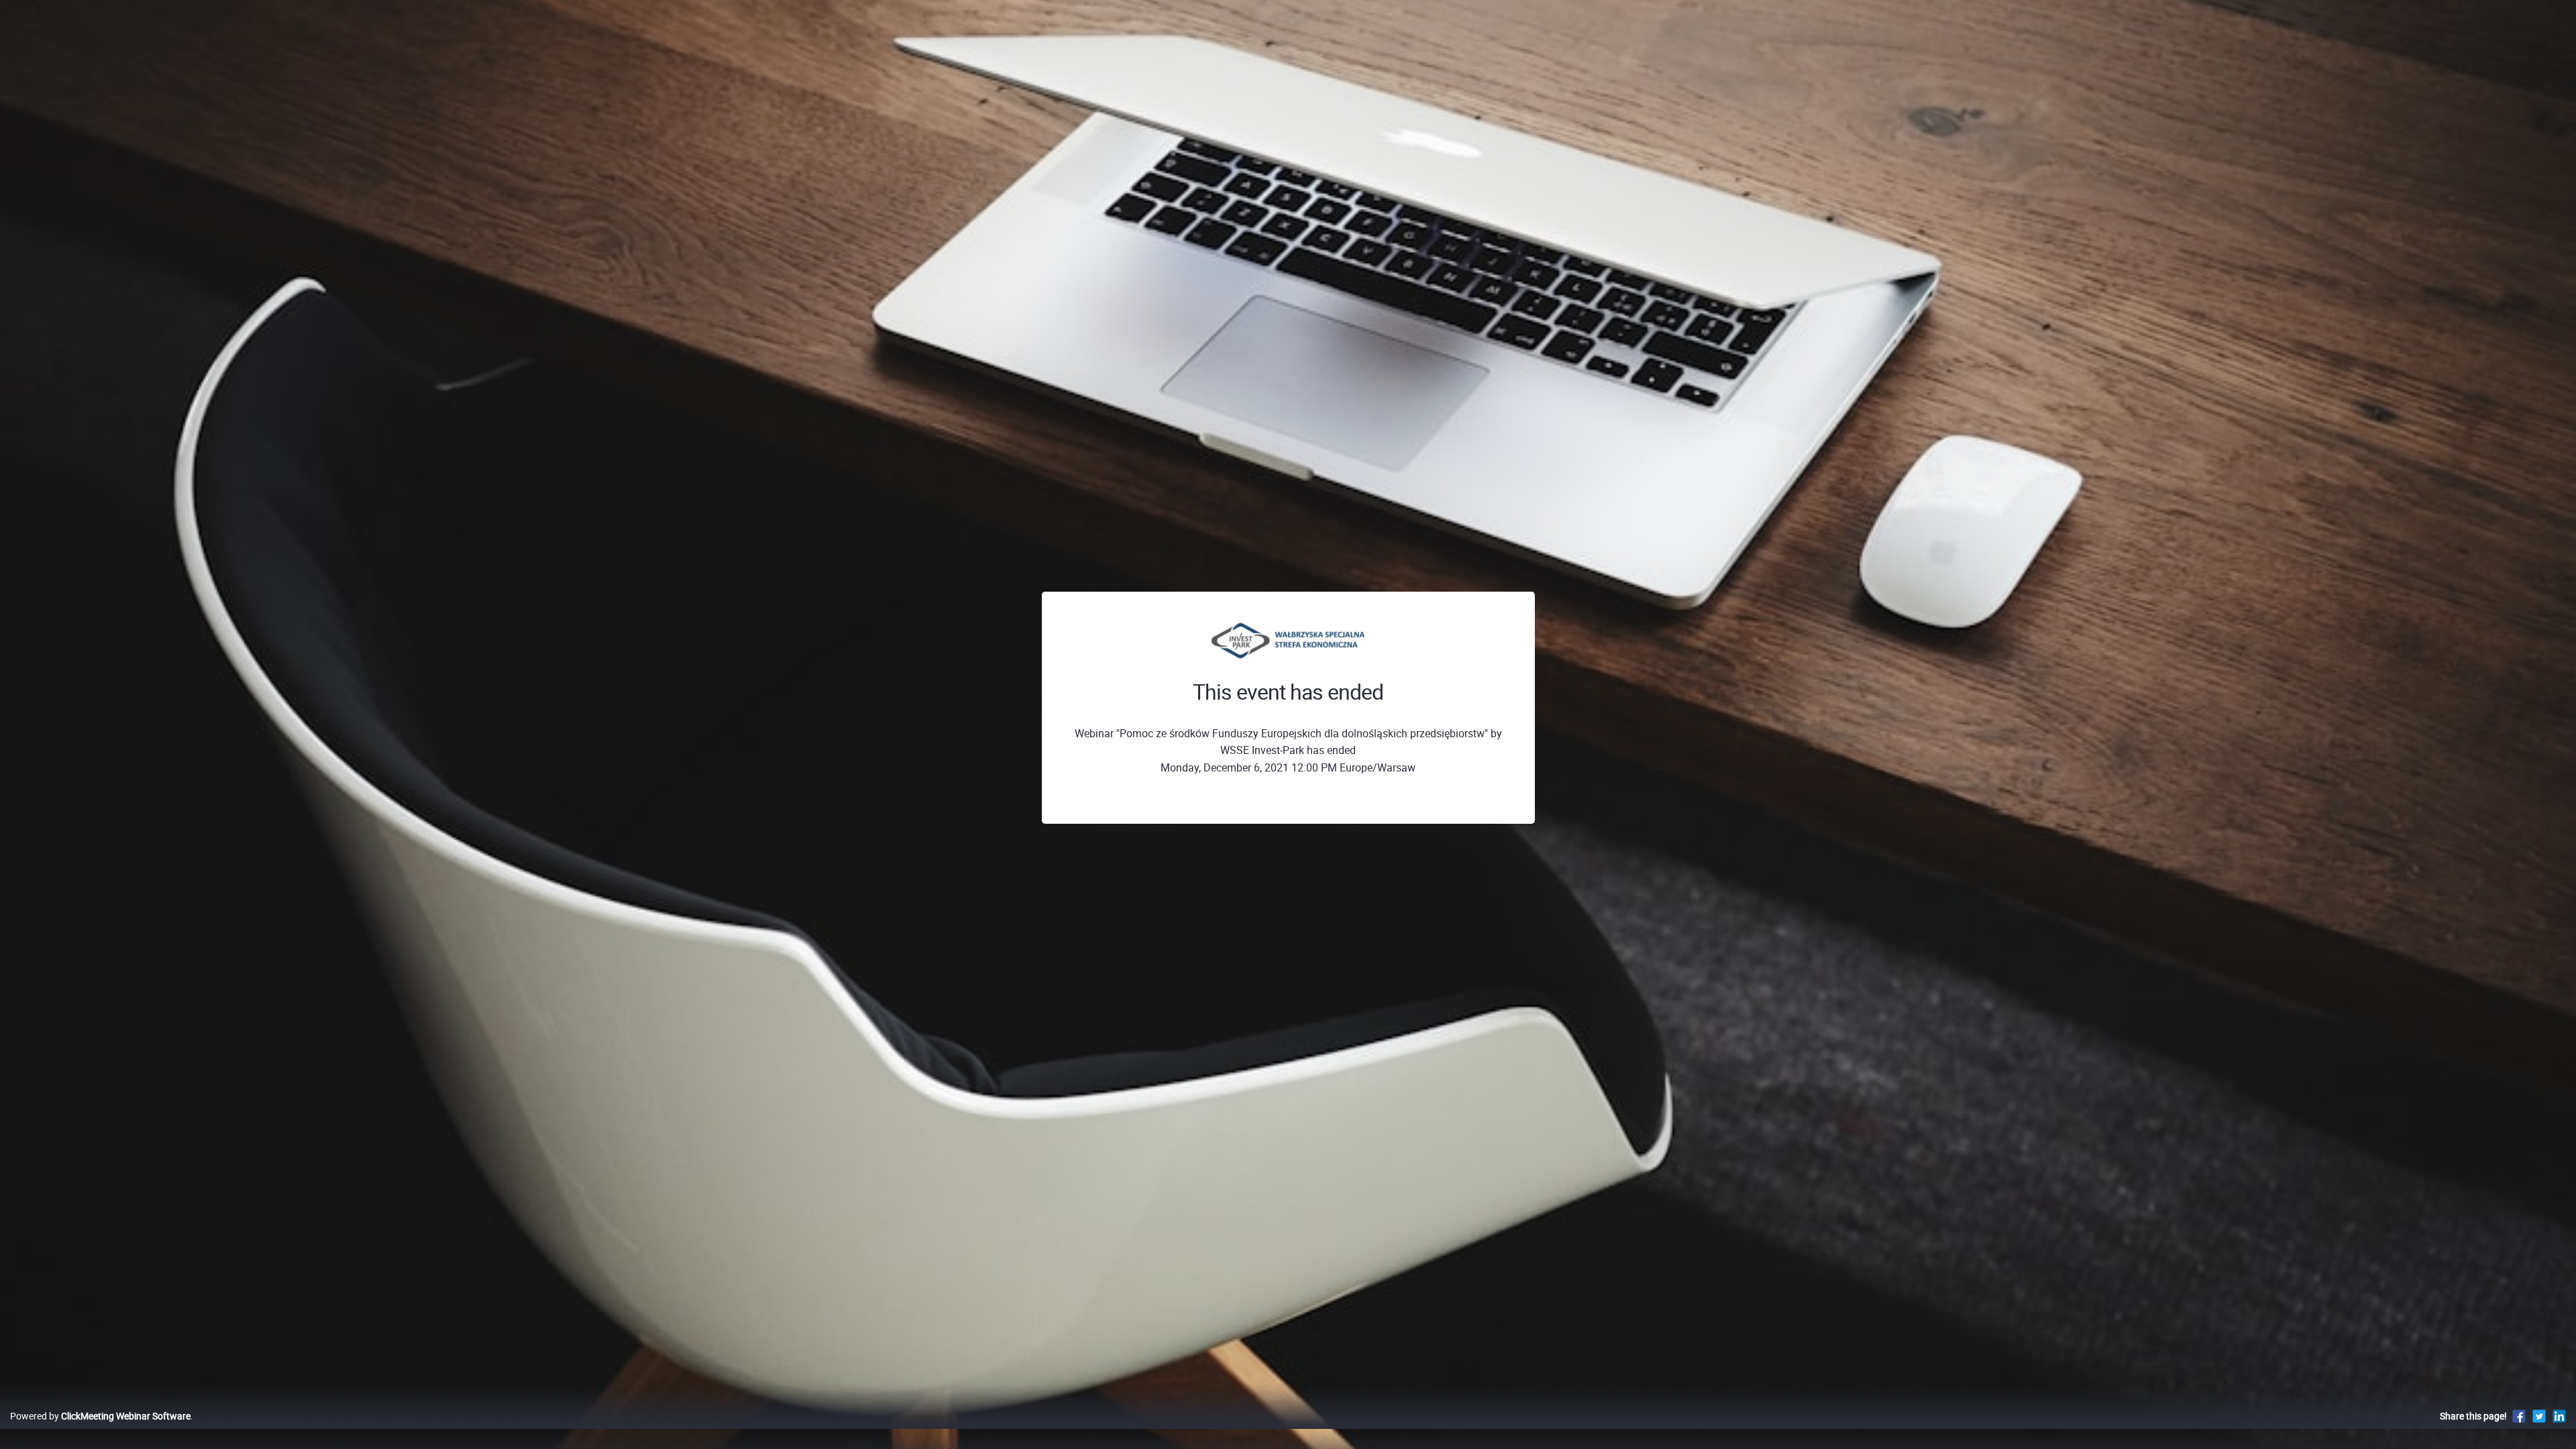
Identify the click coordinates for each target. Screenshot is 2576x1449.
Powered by (100, 1416)
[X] (2539, 1416)
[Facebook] (2519, 1416)
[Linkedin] (2559, 1416)
